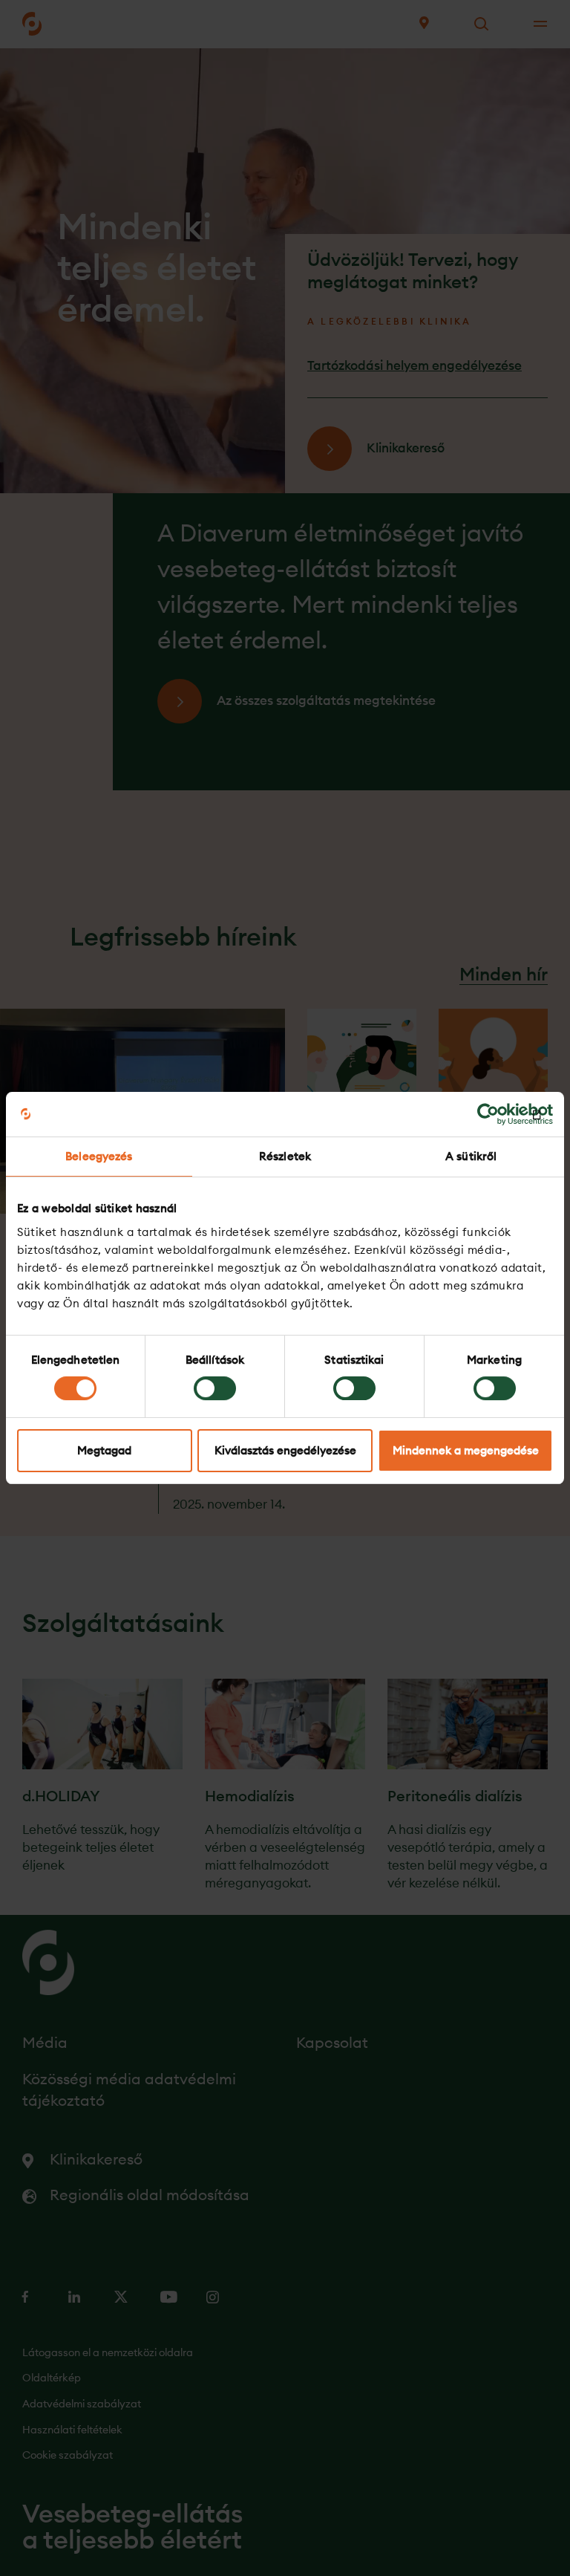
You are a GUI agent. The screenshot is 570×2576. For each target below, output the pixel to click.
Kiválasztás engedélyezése (285, 1450)
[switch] (215, 1388)
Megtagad (104, 1450)
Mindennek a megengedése (466, 1450)
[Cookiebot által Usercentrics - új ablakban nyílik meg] (488, 1114)
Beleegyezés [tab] (99, 1156)
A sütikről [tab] (471, 1156)
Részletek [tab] (285, 1156)
